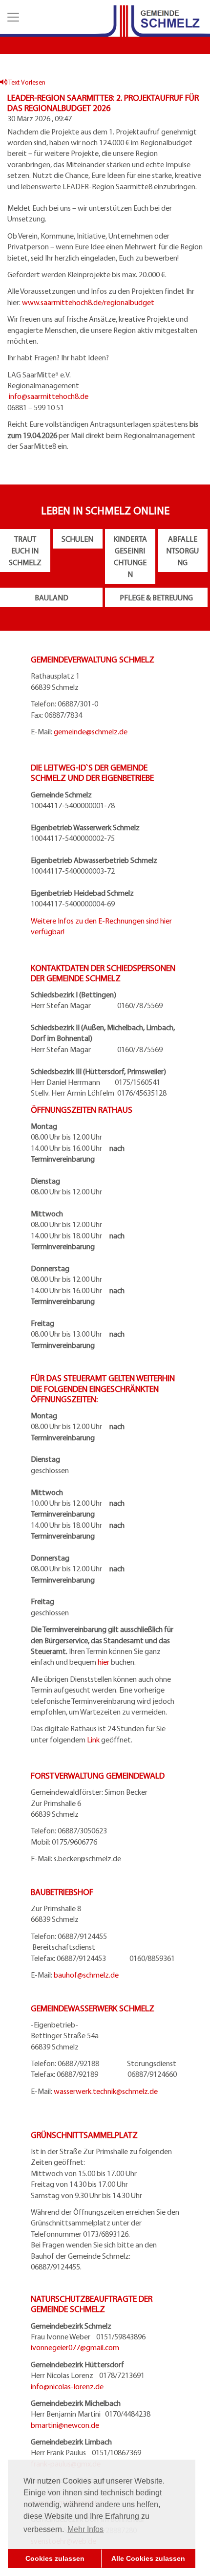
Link (93, 1739)
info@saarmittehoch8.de (49, 396)
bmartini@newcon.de (65, 2425)
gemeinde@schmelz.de (91, 731)
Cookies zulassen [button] (55, 2558)
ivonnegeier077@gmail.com (75, 2347)
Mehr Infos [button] (85, 2529)
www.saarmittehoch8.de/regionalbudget (88, 302)
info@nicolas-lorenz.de (67, 2386)
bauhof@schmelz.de (86, 1975)
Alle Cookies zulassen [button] (148, 2558)
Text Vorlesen (26, 82)
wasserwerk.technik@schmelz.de (106, 2091)
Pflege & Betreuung (156, 597)
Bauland (52, 597)
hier (104, 1662)
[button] (12, 17)
